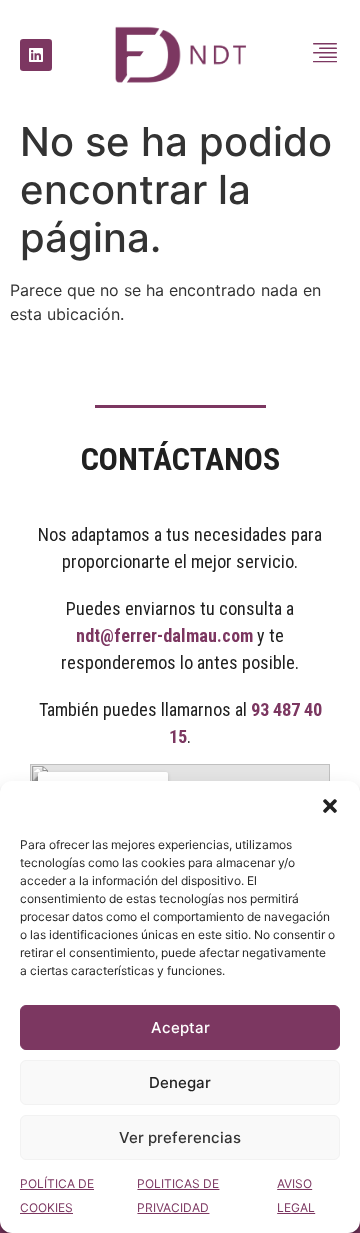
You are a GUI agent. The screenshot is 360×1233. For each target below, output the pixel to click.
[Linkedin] (36, 55)
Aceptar (180, 1027)
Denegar (180, 1082)
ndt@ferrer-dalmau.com (164, 635)
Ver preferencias (180, 1137)
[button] (330, 806)
